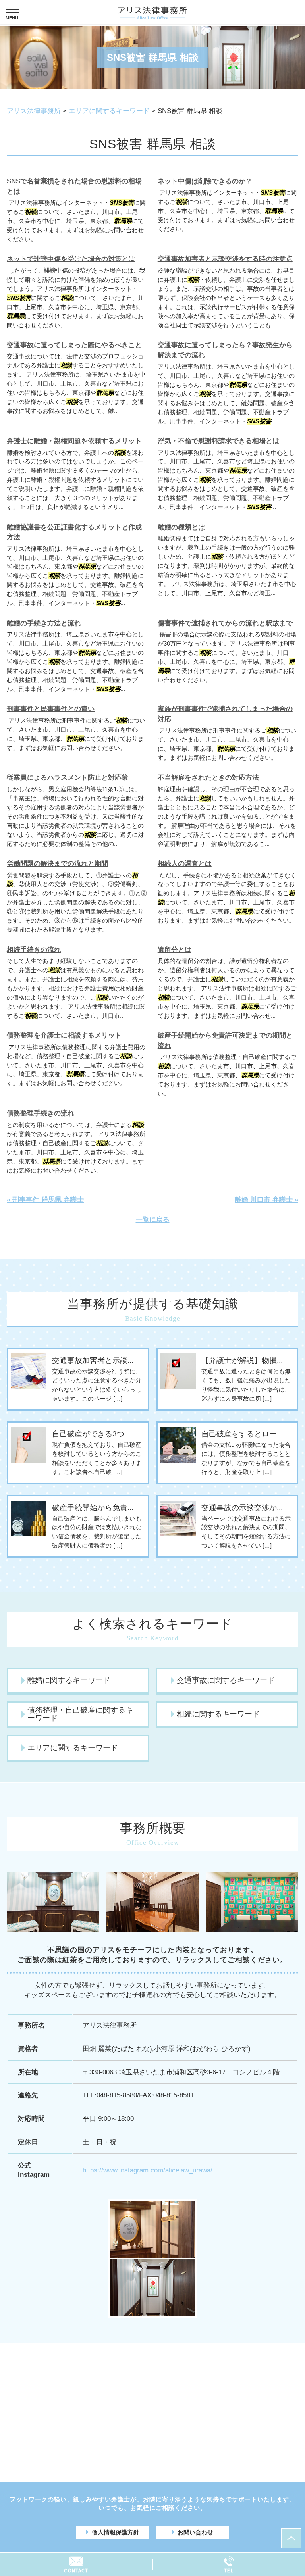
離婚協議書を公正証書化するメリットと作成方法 (74, 532)
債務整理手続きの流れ (41, 1113)
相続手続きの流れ (34, 950)
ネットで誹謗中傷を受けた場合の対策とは (71, 259)
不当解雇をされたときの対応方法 (208, 778)
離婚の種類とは (181, 527)
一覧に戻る (153, 1220)
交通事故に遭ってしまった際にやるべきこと (74, 345)
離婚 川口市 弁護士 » (266, 1200)
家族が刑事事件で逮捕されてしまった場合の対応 (225, 714)
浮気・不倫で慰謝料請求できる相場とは (218, 441)
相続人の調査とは (185, 864)
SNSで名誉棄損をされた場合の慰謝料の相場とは (74, 186)
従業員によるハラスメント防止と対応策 (68, 778)
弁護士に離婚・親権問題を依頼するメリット (74, 441)
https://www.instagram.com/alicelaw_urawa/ (148, 2170)
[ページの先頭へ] (291, 2538)
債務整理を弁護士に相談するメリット (64, 1035)
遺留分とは (175, 950)
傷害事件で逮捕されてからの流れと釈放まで (225, 623)
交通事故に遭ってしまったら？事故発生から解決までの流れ (225, 350)
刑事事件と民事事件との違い (51, 709)
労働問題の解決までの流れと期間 (57, 864)
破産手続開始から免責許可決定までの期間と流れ (225, 1041)
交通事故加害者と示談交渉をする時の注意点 (225, 259)
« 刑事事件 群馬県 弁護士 (45, 1200)
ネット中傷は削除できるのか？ (205, 181)
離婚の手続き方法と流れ (44, 623)
